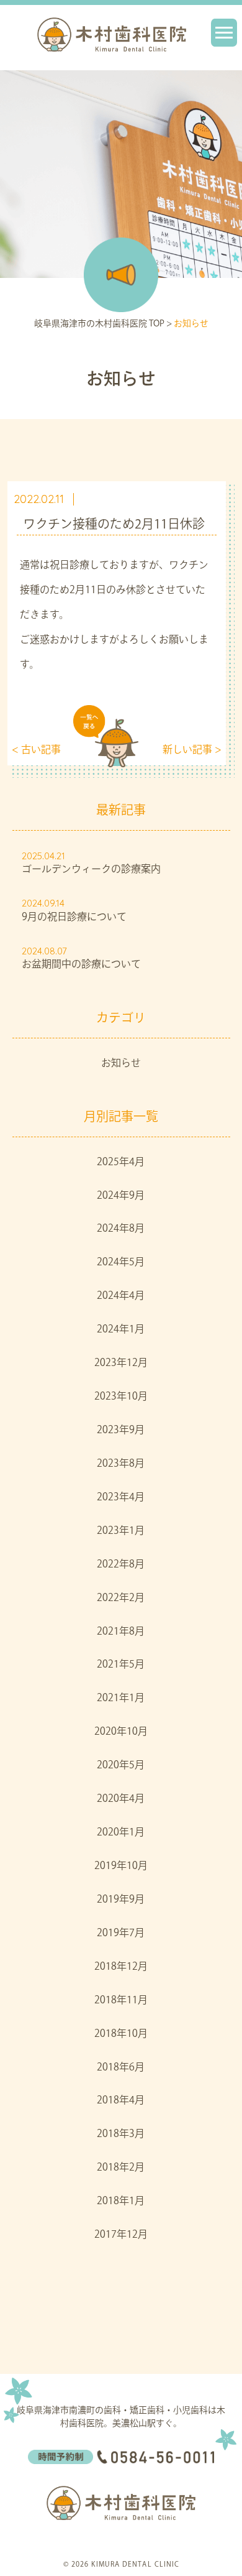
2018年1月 (121, 2202)
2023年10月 (121, 1397)
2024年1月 (121, 1330)
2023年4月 (121, 1498)
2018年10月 (121, 2034)
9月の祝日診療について (74, 918)
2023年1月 (121, 1531)
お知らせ (121, 1064)
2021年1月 (121, 1699)
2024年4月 (121, 1296)
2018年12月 (121, 1967)
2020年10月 (121, 1732)
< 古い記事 (36, 750)
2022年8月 (121, 1565)
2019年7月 (121, 1934)
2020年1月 (121, 1833)
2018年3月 (121, 2135)
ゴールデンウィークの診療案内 (91, 870)
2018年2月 (121, 2168)
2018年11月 (121, 2001)
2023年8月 (121, 1464)
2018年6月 (121, 2068)
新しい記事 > (192, 750)
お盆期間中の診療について (81, 965)
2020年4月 (121, 1799)
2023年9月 (121, 1431)
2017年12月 (121, 2235)
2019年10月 (121, 1867)
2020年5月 (121, 1766)
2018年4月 (121, 2101)
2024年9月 (121, 1196)
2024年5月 (121, 1263)
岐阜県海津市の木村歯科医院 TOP (99, 324)
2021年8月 (121, 1632)
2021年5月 (121, 1665)
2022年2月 (121, 1599)
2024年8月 (121, 1229)
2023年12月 (121, 1364)
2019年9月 (121, 1900)
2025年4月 (121, 1163)
